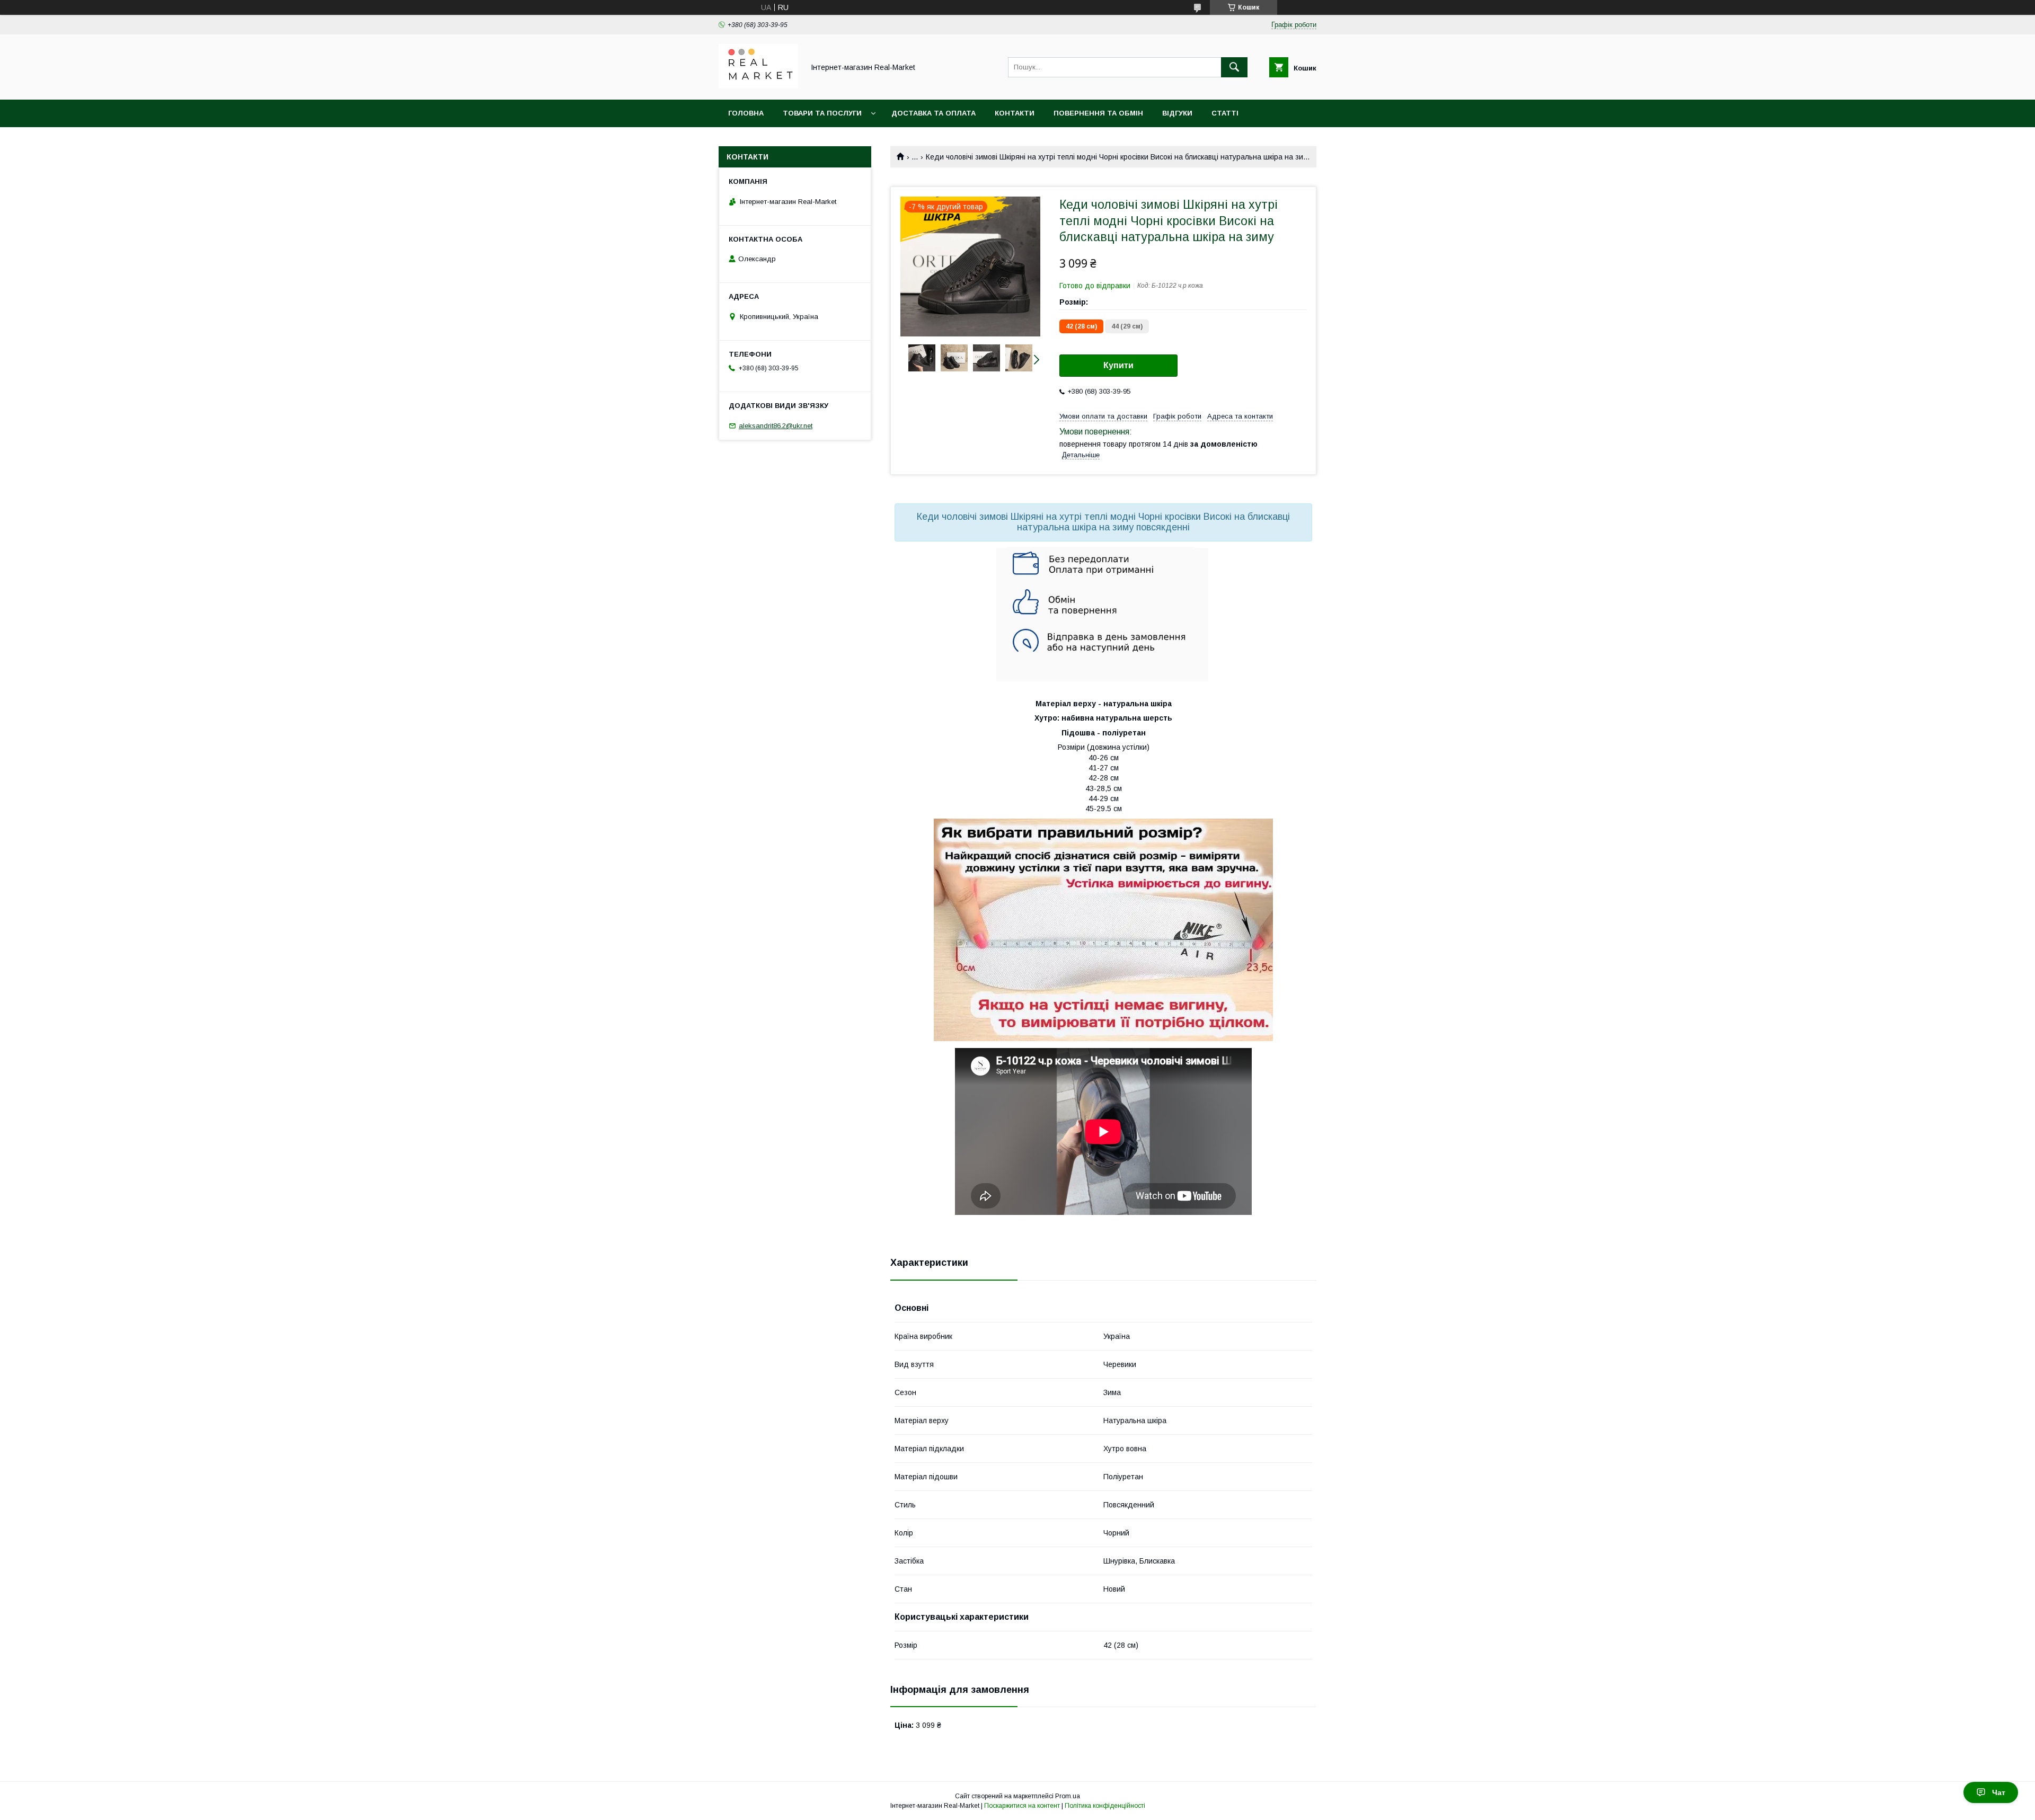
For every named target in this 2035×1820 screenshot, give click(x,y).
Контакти (1015, 113)
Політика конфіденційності (1105, 1806)
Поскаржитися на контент (1022, 1806)
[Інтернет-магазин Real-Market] (758, 86)
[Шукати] (1234, 67)
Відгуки (1177, 113)
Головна (746, 113)
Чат (1999, 1792)
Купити (1118, 365)
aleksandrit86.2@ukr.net (776, 426)
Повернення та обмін (1098, 113)
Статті (1225, 113)
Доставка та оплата (934, 113)
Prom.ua (1068, 1796)
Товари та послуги (822, 113)
